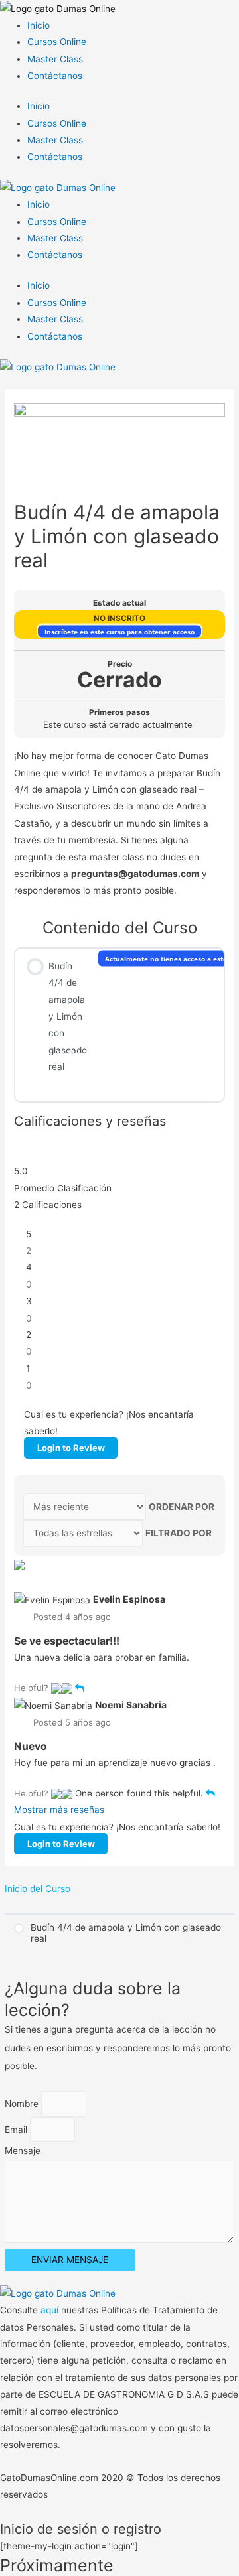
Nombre (23, 2104)
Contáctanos (55, 76)
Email (17, 2130)
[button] (56, 1688)
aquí (51, 2310)
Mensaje (23, 2151)
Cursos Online (57, 42)
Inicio (39, 25)
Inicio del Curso (38, 1889)
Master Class (55, 59)
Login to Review (71, 1448)
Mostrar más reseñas (59, 1810)
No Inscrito (119, 618)
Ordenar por (182, 1507)
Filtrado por (179, 1533)
